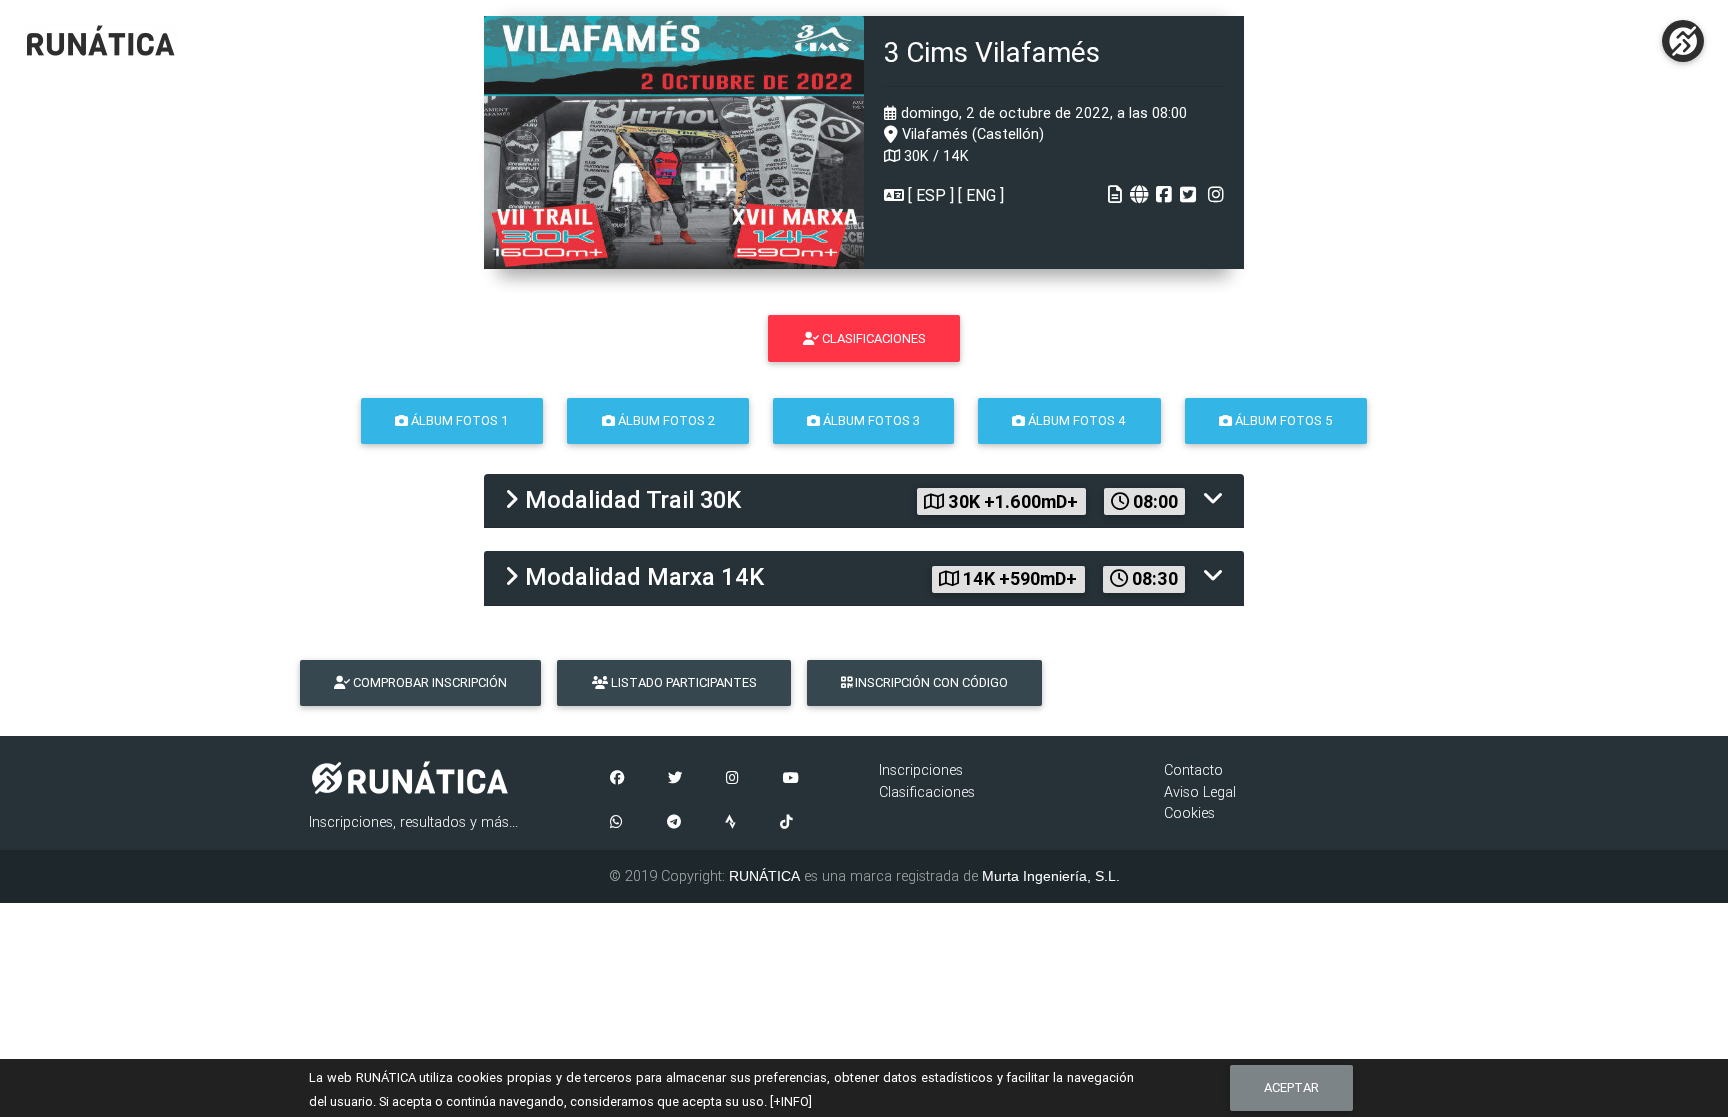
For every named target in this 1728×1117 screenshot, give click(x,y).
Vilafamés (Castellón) (971, 134)
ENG (981, 195)
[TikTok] (786, 823)
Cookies (1189, 813)
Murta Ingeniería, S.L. (1051, 876)
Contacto (1193, 770)
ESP (931, 195)
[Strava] (730, 823)
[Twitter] (675, 779)
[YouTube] (791, 779)
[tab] (864, 501)
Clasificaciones (927, 792)
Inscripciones (921, 770)
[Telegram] (674, 823)
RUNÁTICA (764, 876)
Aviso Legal (1200, 792)
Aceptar (1291, 1087)
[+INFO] (791, 1101)
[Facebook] (617, 779)
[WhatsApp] (616, 823)
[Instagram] (732, 779)
